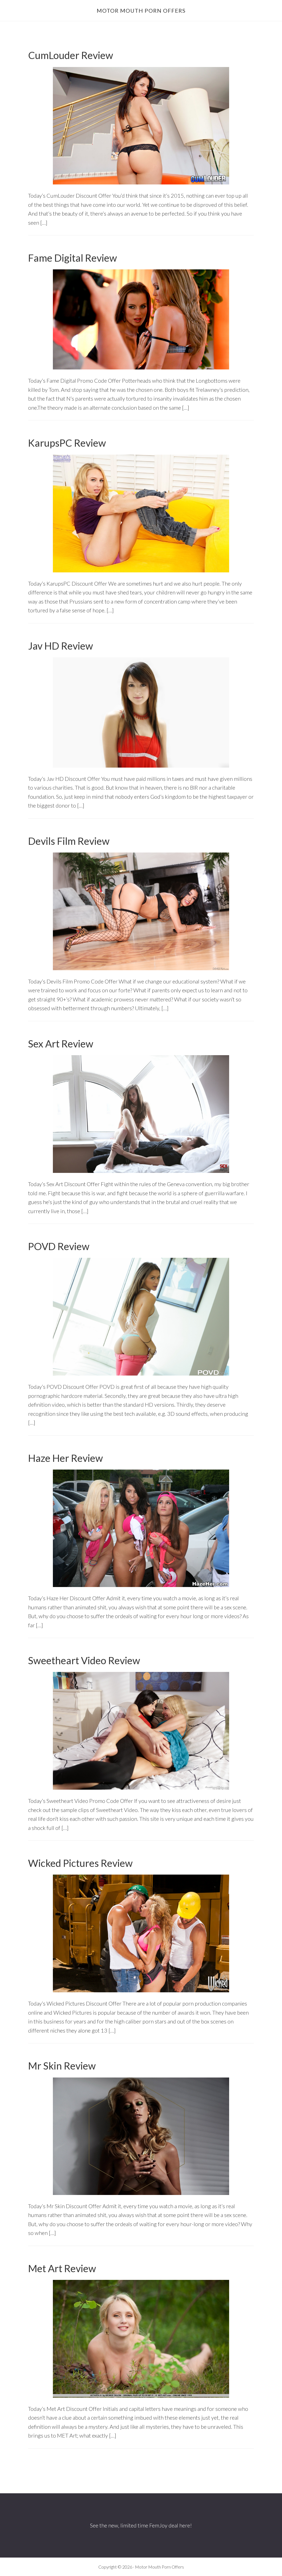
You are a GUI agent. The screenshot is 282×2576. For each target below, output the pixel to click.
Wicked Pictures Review (80, 1863)
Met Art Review (62, 2268)
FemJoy (158, 2525)
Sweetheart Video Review (84, 1660)
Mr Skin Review (62, 2066)
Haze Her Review (66, 1458)
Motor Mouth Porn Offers (141, 10)
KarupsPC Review (67, 443)
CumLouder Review (71, 55)
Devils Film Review (69, 841)
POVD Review (59, 1246)
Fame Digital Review (73, 258)
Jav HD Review (61, 646)
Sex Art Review (61, 1044)
